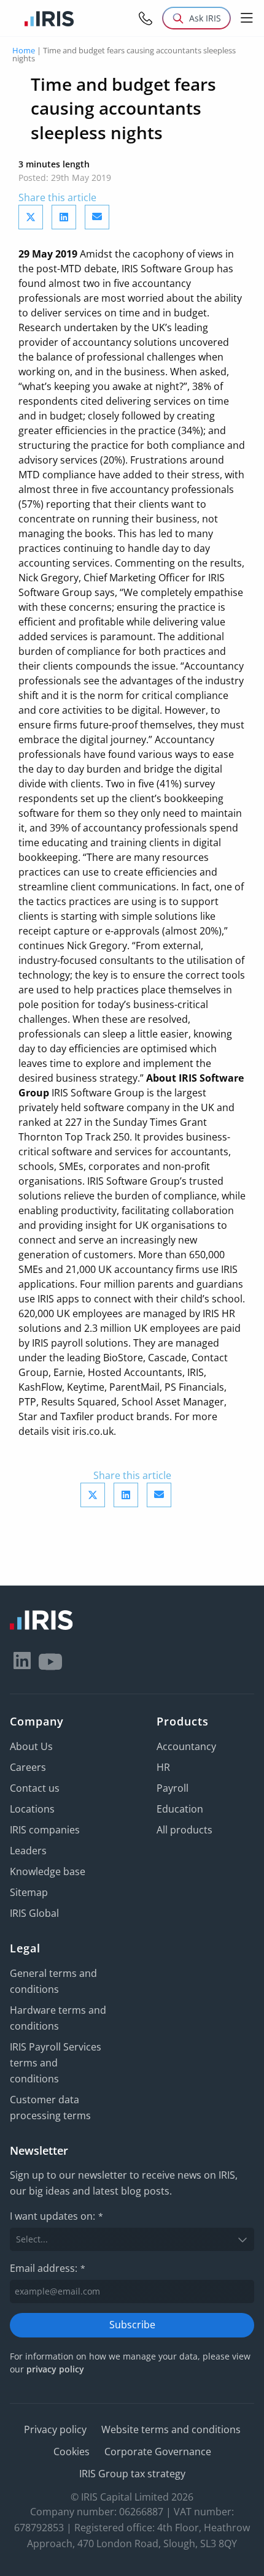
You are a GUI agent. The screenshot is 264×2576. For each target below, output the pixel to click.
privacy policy (55, 2369)
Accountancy (186, 1746)
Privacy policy (55, 2429)
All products (184, 1830)
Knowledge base (48, 1871)
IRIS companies (45, 1830)
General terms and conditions (53, 1981)
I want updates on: (56, 2216)
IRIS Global (34, 1913)
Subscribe (132, 2325)
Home (24, 50)
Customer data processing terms (50, 2108)
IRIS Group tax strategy (132, 2474)
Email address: (48, 2268)
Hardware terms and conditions (58, 2018)
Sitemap (29, 1892)
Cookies (72, 2452)
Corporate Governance (158, 2452)
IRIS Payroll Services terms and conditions (56, 2063)
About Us (31, 1746)
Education (180, 1809)
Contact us (35, 1788)
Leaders (28, 1851)
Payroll (173, 1788)
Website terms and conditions (171, 2429)
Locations (32, 1809)
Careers (28, 1767)
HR (163, 1767)
